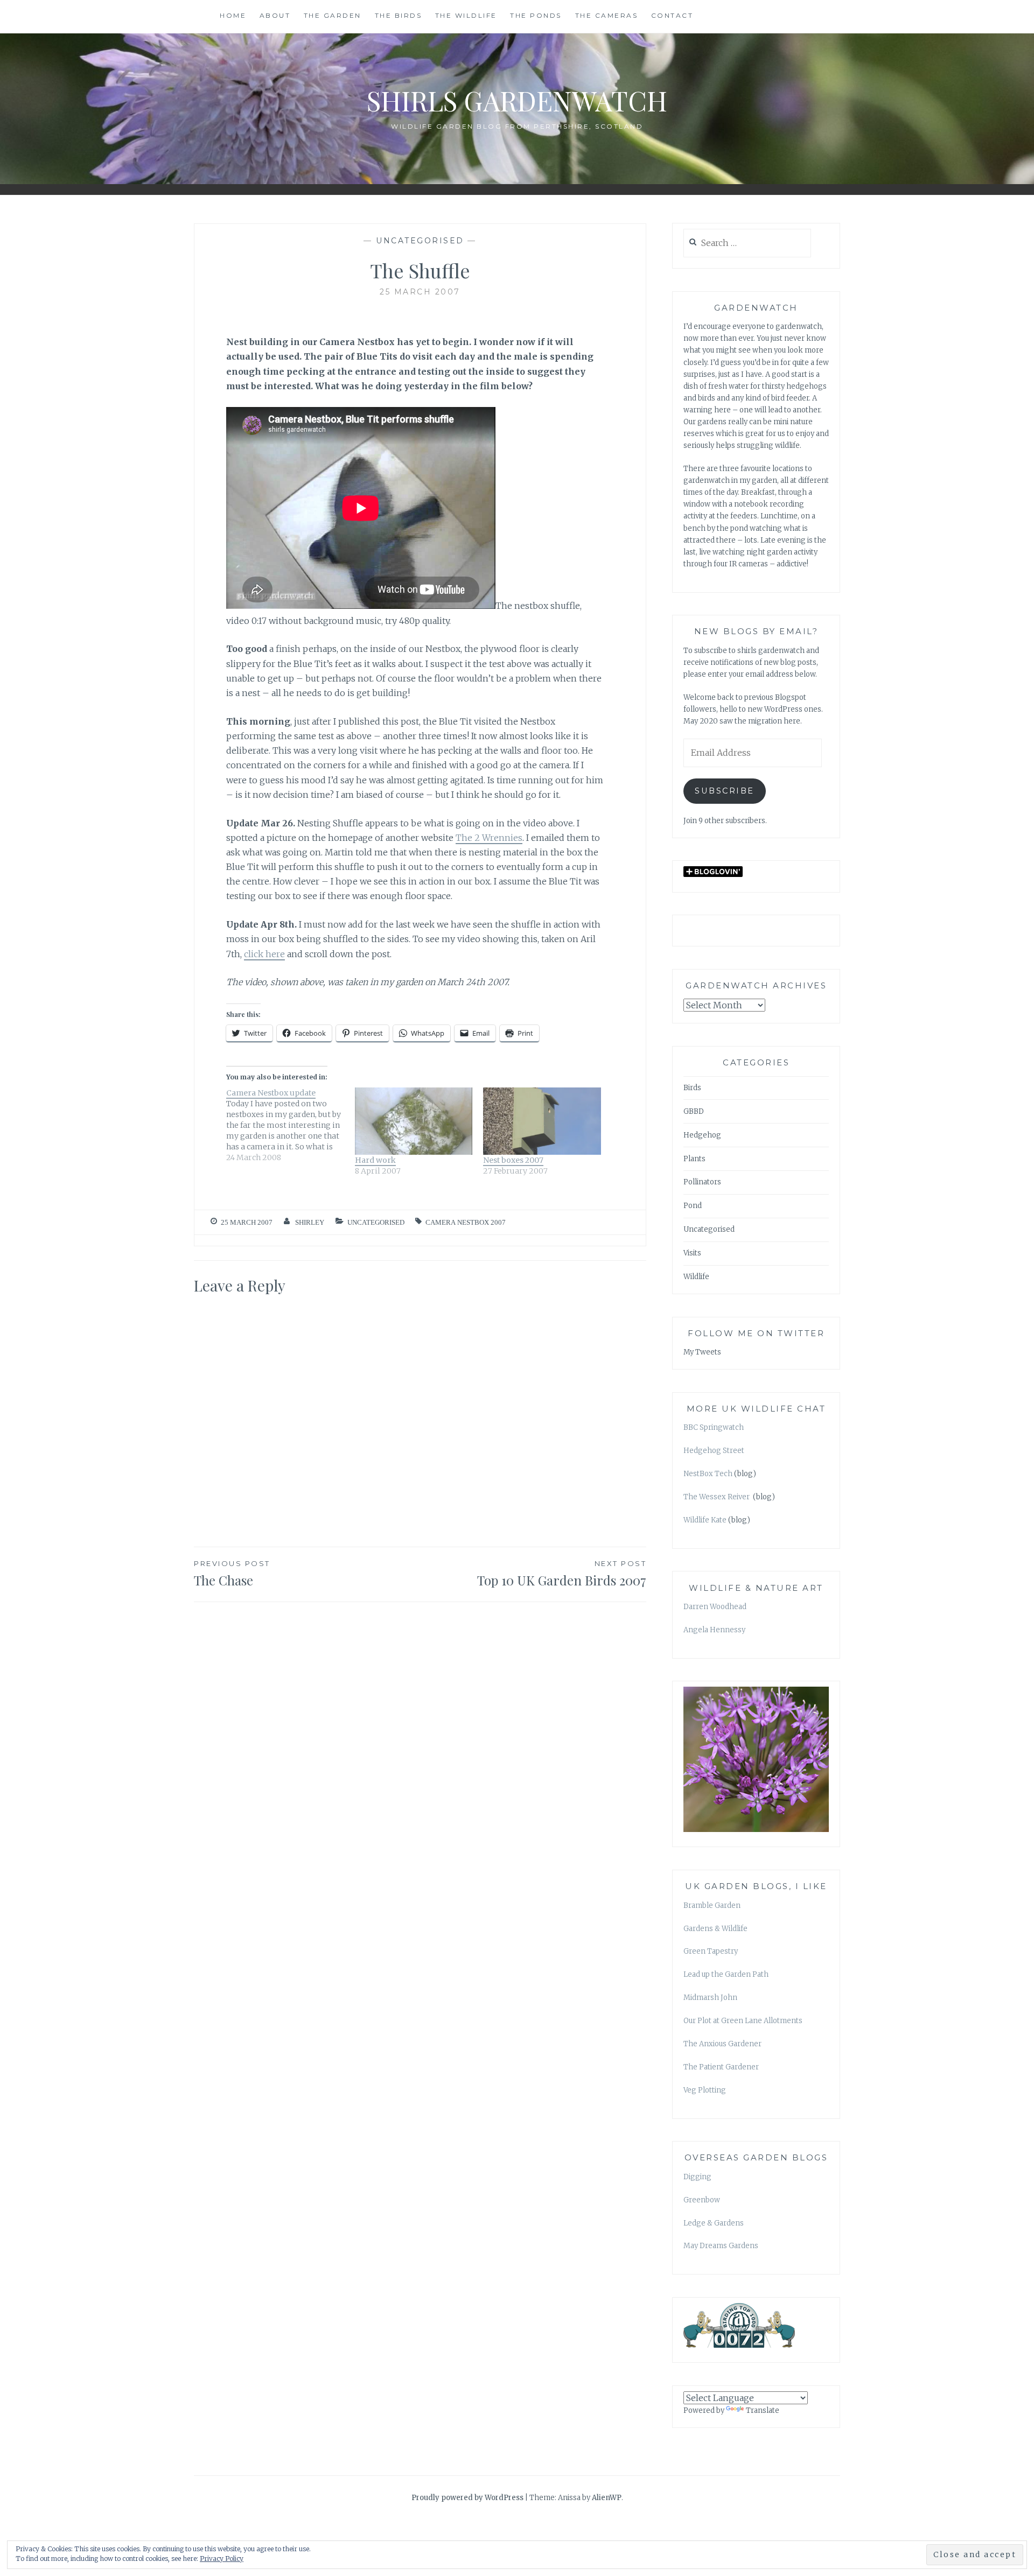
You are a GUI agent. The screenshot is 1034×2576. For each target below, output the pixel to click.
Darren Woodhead (715, 1607)
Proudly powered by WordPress (467, 2498)
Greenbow (702, 2200)
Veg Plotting (705, 2090)
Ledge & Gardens (714, 2223)
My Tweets (702, 1352)
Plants (694, 1159)
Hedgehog (702, 1135)
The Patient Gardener (721, 2067)
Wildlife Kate (705, 1520)
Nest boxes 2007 (513, 1160)
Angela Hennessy (714, 1630)
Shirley (310, 1222)
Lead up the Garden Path (726, 1974)
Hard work (375, 1160)
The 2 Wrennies (489, 838)
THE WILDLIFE (466, 15)
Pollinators (702, 1182)
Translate (763, 2410)
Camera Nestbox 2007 (466, 1222)
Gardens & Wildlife (715, 1929)
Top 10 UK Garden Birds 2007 (562, 1574)
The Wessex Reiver (717, 1497)
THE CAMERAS (607, 15)
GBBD (694, 1111)
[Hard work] (414, 1121)
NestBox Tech (708, 1474)
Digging (697, 2177)
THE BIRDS (399, 15)
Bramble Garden (712, 1905)
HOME (233, 15)
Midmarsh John (710, 1998)
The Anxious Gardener (722, 2044)
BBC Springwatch (714, 1427)
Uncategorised (420, 241)
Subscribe (725, 791)
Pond (693, 1206)
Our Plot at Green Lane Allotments (743, 2021)
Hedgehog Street (714, 1451)
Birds (692, 1088)
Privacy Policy (222, 2559)
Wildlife (696, 1277)
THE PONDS (536, 15)
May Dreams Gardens (721, 2246)
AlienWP (607, 2498)
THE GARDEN (333, 15)
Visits (692, 1253)
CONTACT (672, 15)
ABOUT (275, 15)
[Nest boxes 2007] (542, 1121)
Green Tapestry (711, 1951)
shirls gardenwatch (517, 100)
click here (264, 954)
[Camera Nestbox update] (291, 1125)
